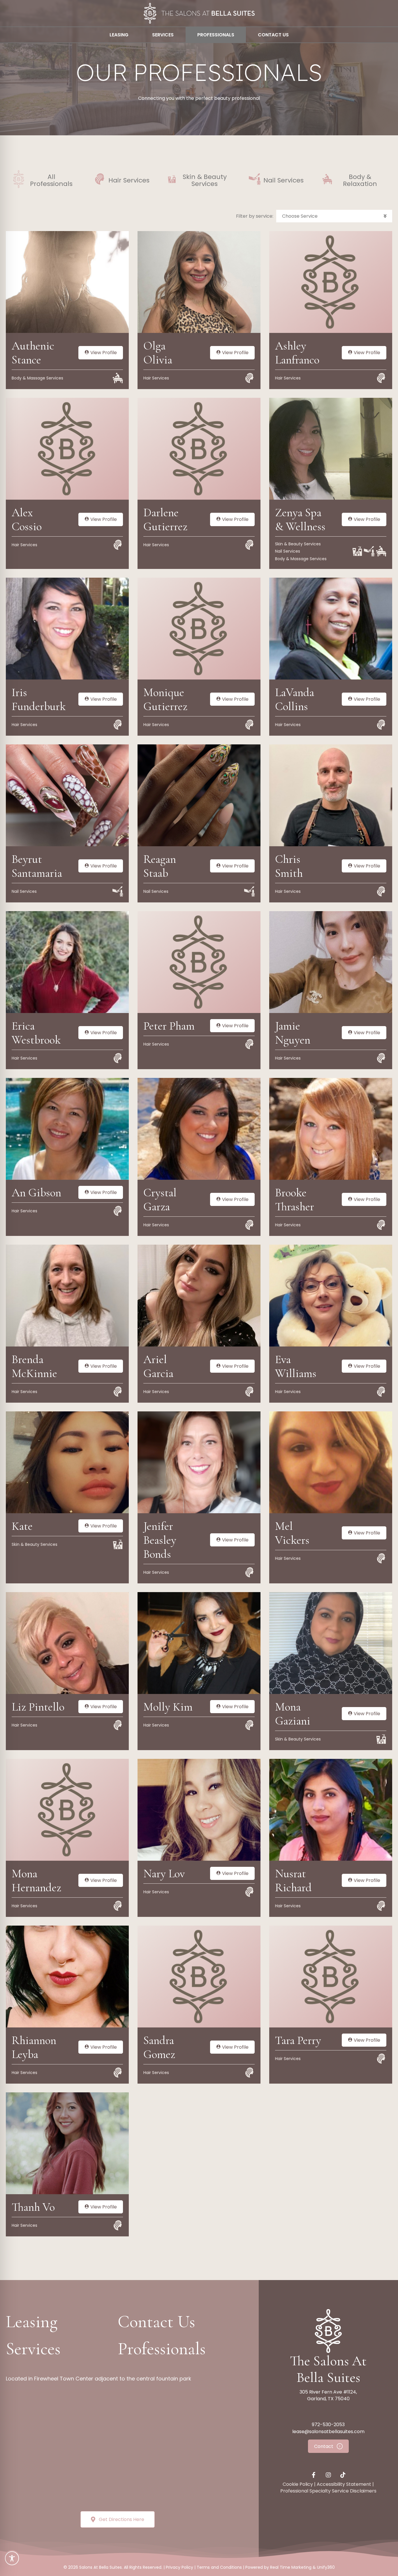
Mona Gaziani (293, 1714)
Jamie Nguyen (293, 1033)
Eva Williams (296, 1366)
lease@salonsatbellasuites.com (328, 2432)
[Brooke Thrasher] (331, 1129)
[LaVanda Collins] (331, 628)
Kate (22, 1526)
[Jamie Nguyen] (331, 962)
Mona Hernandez (36, 1880)
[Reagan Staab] (199, 795)
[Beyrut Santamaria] (67, 795)
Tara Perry (298, 2040)
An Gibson (36, 1193)
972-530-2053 (328, 2425)
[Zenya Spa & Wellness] (331, 448)
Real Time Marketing (291, 2567)
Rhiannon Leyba (34, 2047)
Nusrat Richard (293, 1880)
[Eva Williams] (331, 1295)
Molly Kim (168, 1707)
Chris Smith (289, 866)
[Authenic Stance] (67, 282)
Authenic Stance (33, 353)
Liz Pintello (38, 1707)
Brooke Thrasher (295, 1200)
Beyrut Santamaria (37, 866)
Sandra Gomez (159, 2047)
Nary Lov (164, 1874)
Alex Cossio (27, 519)
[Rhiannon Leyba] (67, 1976)
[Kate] (67, 1462)
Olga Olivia (158, 353)
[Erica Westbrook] (67, 962)
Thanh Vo (33, 2207)
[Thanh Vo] (67, 2143)
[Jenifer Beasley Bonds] (199, 1462)
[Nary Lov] (199, 1809)
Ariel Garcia (158, 1366)
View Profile (103, 353)
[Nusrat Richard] (331, 1809)
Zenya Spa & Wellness (300, 519)
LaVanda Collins (295, 699)
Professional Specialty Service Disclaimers (328, 2491)
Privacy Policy (179, 2567)
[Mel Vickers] (331, 1462)
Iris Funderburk (39, 699)
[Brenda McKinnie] (67, 1295)
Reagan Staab (160, 866)
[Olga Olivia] (199, 282)
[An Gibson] (67, 1129)
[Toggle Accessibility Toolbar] (12, 2558)
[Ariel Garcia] (199, 1295)
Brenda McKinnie (34, 1366)
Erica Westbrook (36, 1033)
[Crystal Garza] (199, 1129)
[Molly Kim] (199, 1643)
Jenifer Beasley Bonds (160, 1540)
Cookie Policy (298, 2484)
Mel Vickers (292, 1533)
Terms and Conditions (219, 2567)
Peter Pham (169, 1026)
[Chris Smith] (331, 795)
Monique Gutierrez (165, 699)
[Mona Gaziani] (331, 1643)
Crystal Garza (160, 1200)
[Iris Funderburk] (67, 628)
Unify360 (326, 2567)
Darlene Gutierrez (165, 519)
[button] (334, 216)
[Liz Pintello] (67, 1643)
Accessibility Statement (344, 2484)
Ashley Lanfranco (297, 353)
